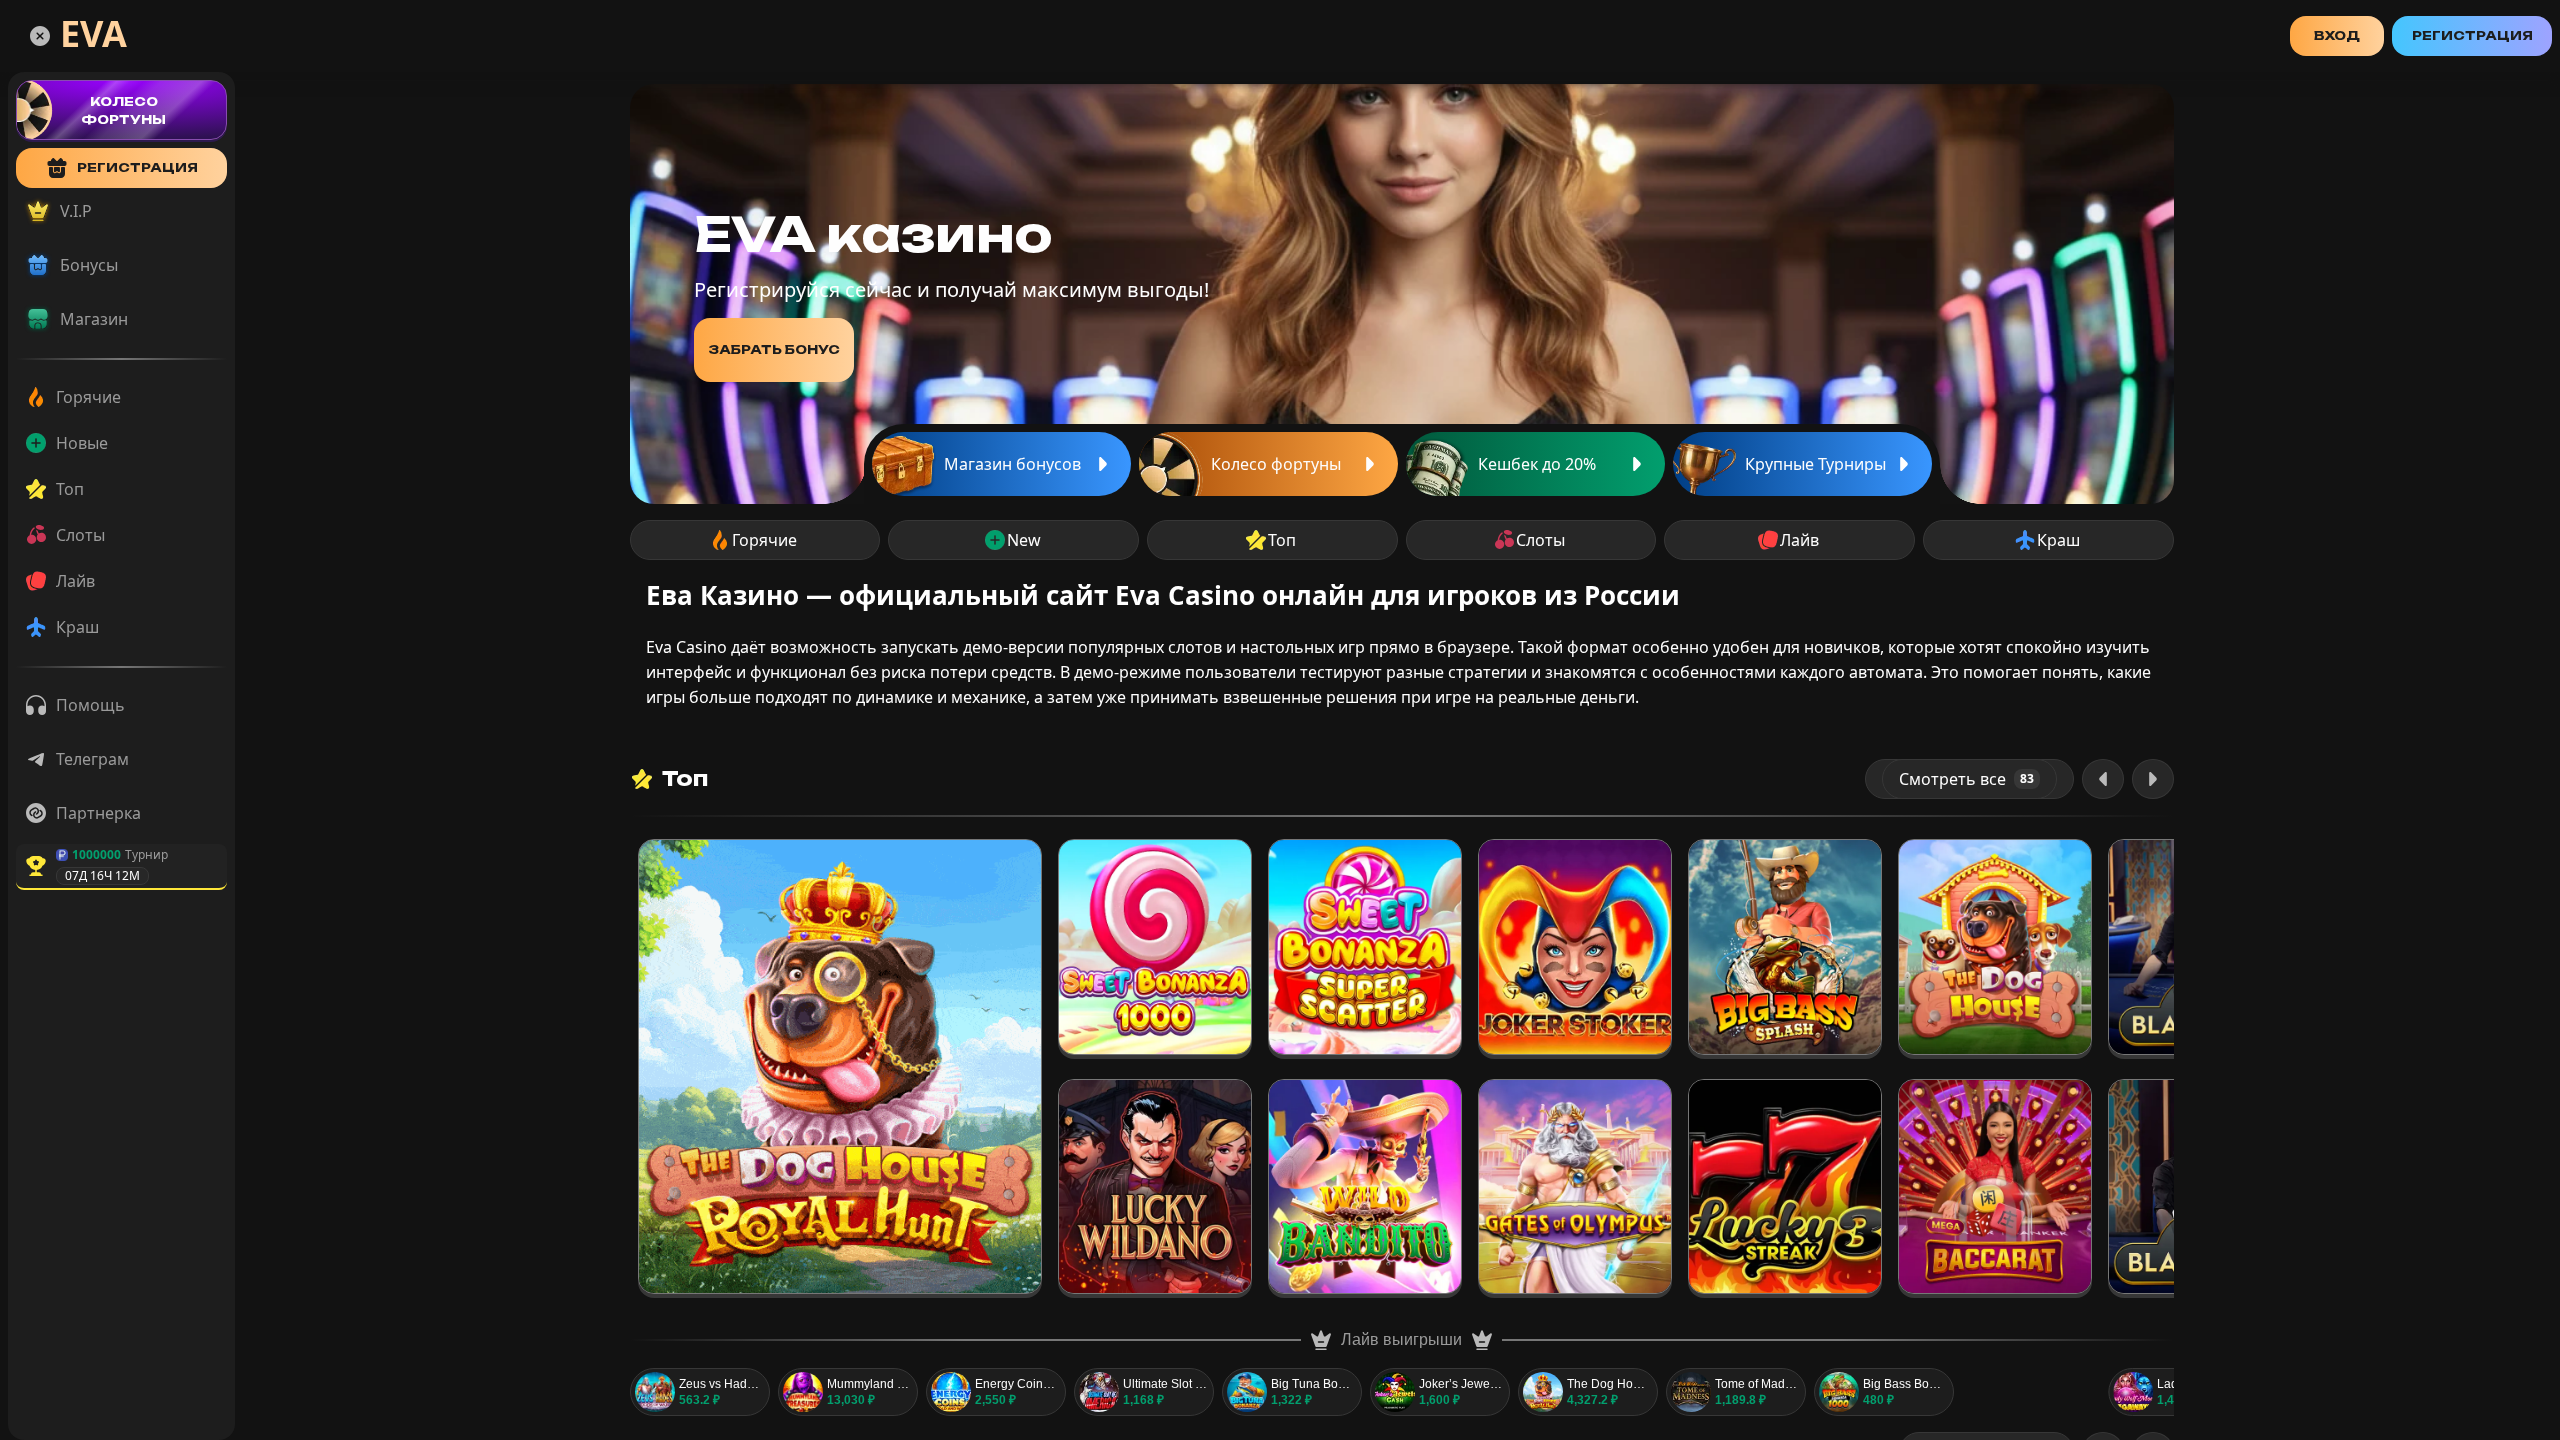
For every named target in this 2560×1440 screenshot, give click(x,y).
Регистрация (2472, 35)
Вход (2337, 35)
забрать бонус (774, 349)
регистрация (137, 167)
